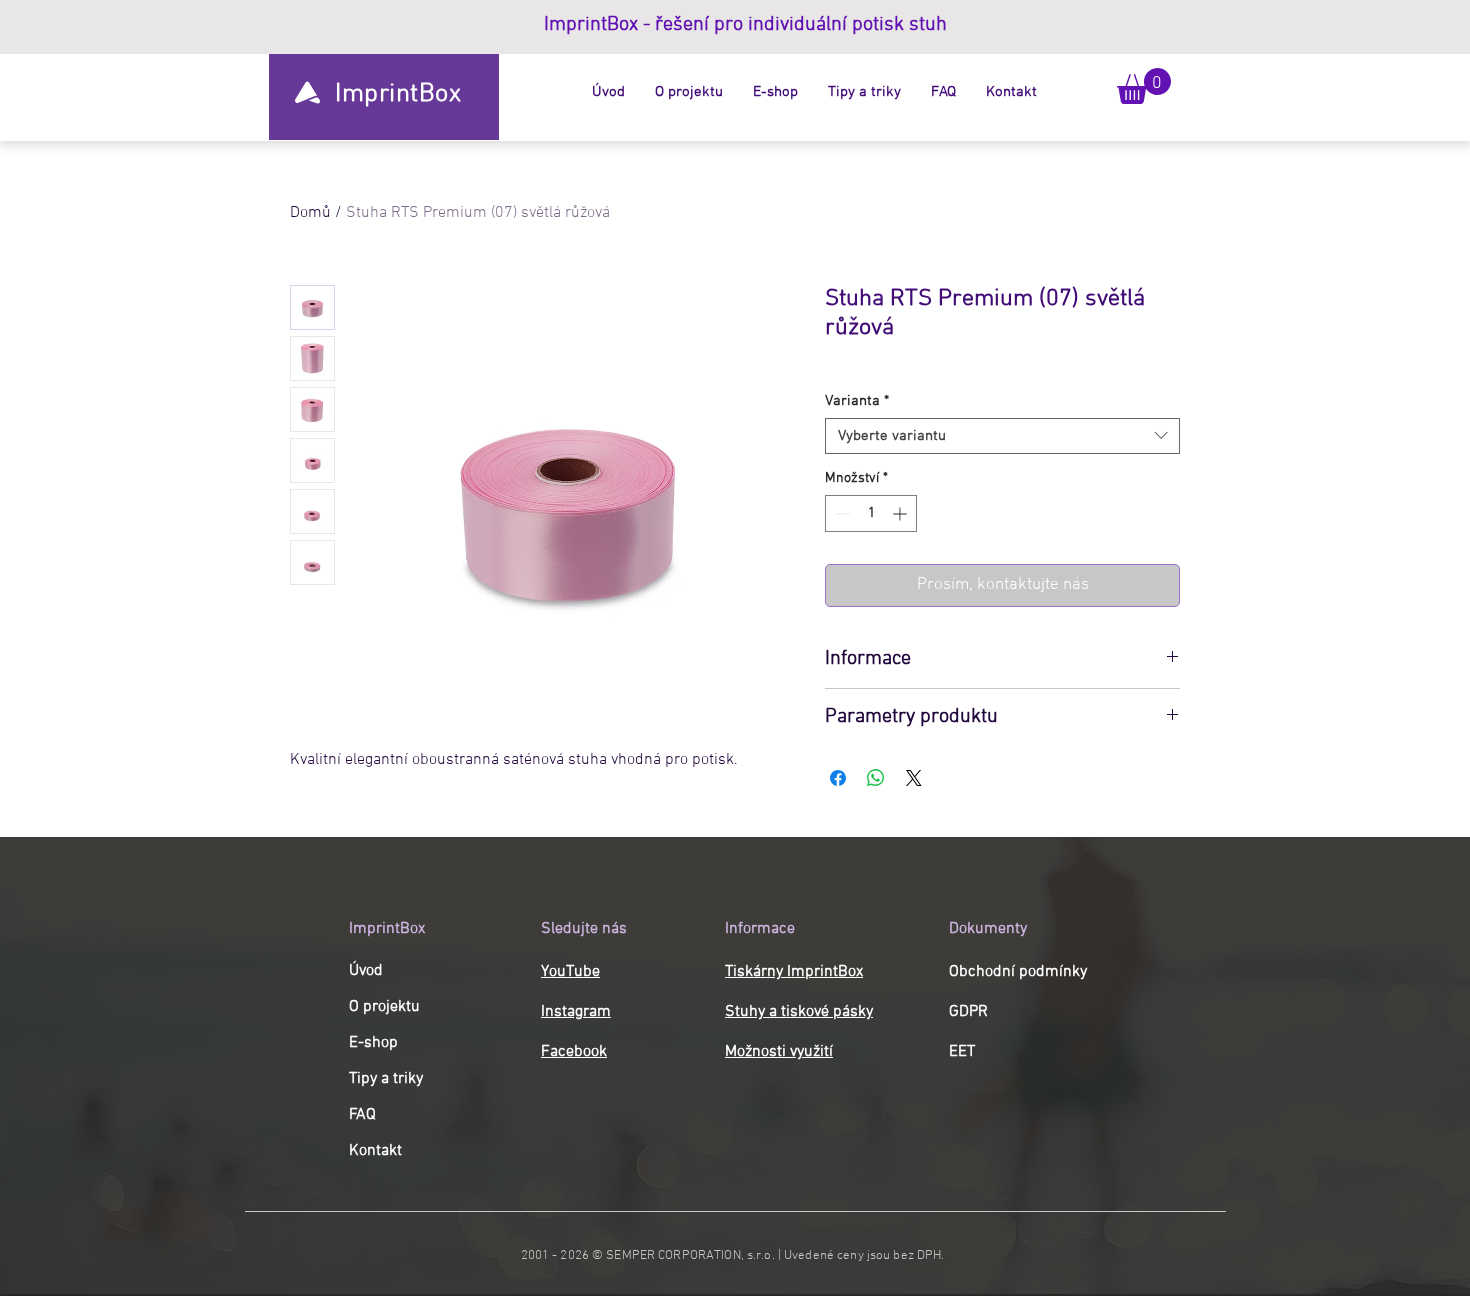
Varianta (857, 401)
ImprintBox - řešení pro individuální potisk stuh (745, 25)
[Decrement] (840, 513)
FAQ (362, 1115)
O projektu (384, 1007)
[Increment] (901, 513)
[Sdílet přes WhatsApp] (876, 778)
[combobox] (1002, 436)
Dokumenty (988, 929)
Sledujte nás (584, 929)
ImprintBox (387, 929)
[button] (1144, 86)
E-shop (373, 1043)
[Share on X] (914, 778)
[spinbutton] (871, 513)
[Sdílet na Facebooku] (838, 778)
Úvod (366, 971)
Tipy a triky (386, 1079)
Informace (760, 929)
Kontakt (375, 1151)
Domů (310, 213)
